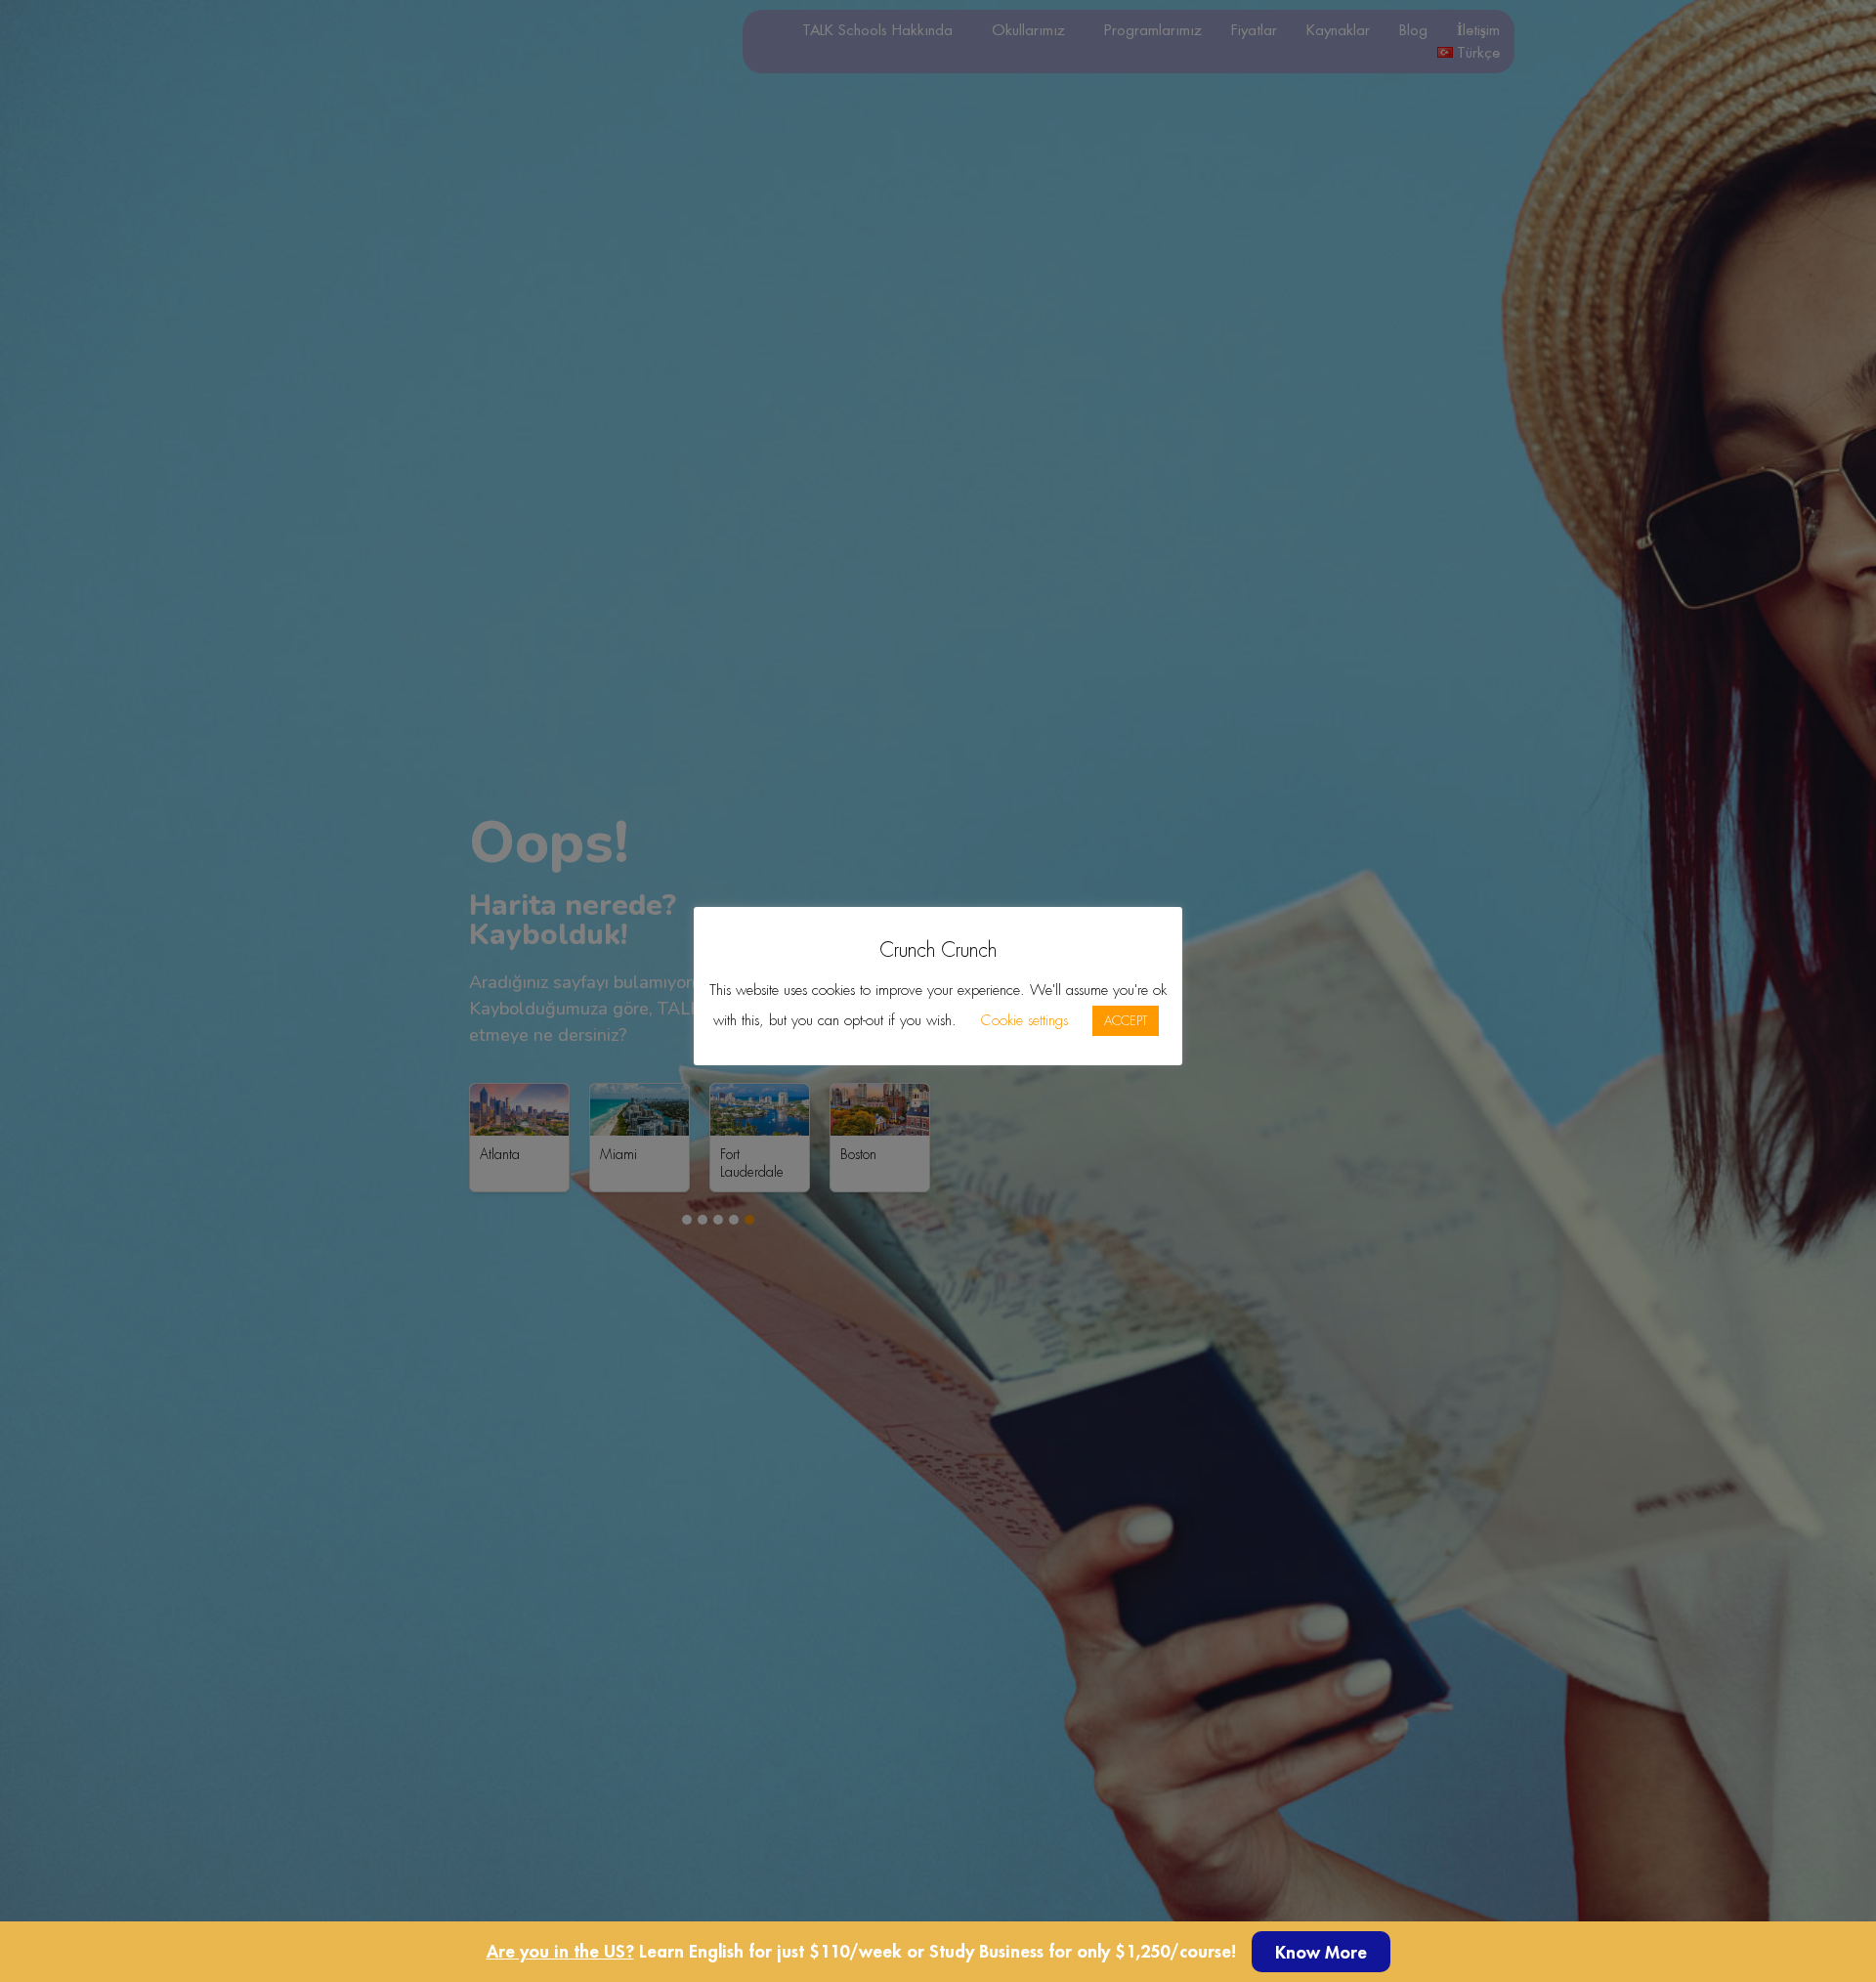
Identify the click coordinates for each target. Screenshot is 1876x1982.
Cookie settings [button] (1024, 1020)
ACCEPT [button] (1126, 1021)
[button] (1321, 1952)
